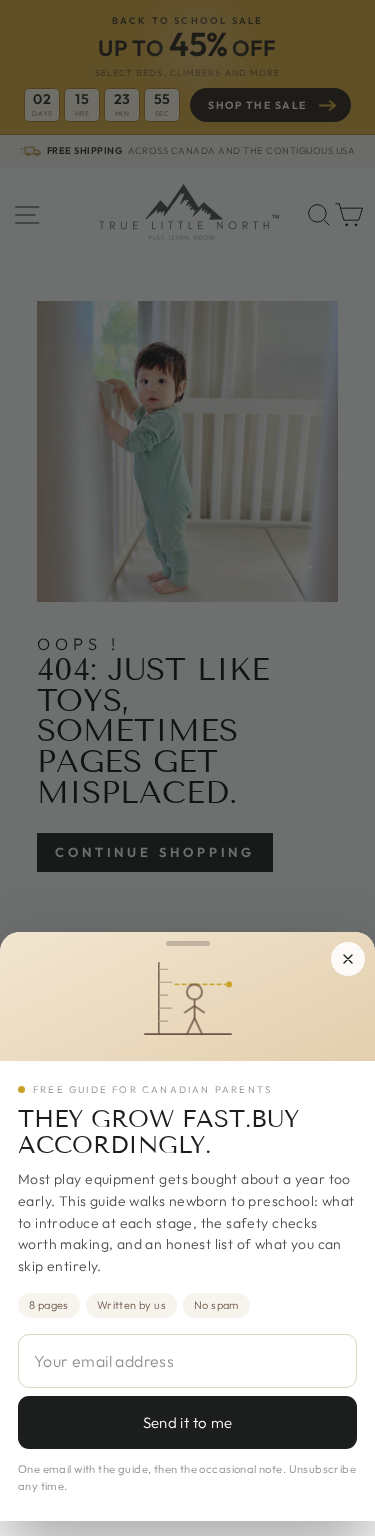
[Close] (348, 959)
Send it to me (188, 1422)
